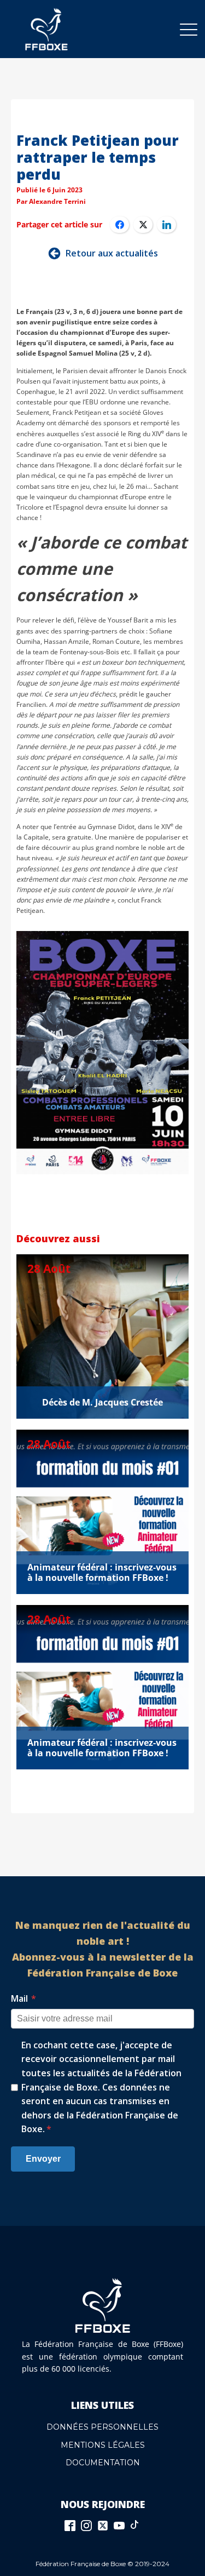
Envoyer (43, 2159)
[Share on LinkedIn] (166, 225)
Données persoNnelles (102, 2427)
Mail (24, 1998)
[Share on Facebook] (119, 225)
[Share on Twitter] (143, 225)
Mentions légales (103, 2445)
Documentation (103, 2463)
